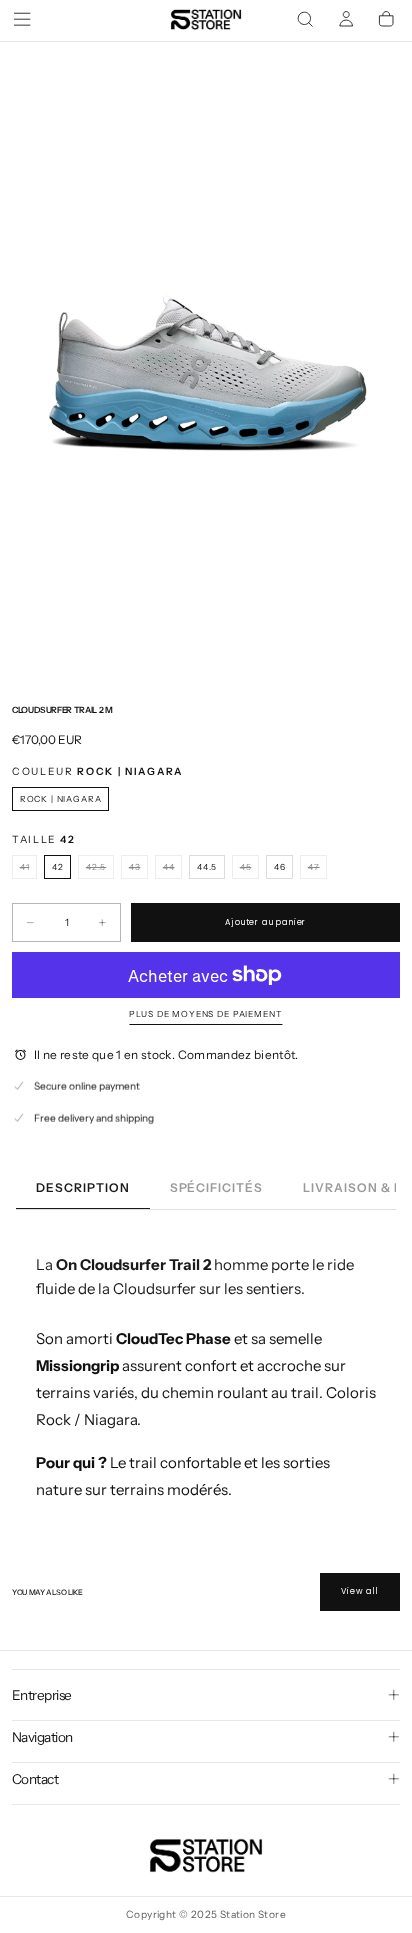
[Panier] (386, 19)
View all (359, 1591)
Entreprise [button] (42, 1695)
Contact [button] (35, 1779)
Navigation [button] (42, 1737)
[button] (22, 19)
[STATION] (206, 1855)
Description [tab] (83, 1187)
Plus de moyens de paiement (205, 1014)
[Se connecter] (346, 19)
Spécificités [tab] (217, 1187)
